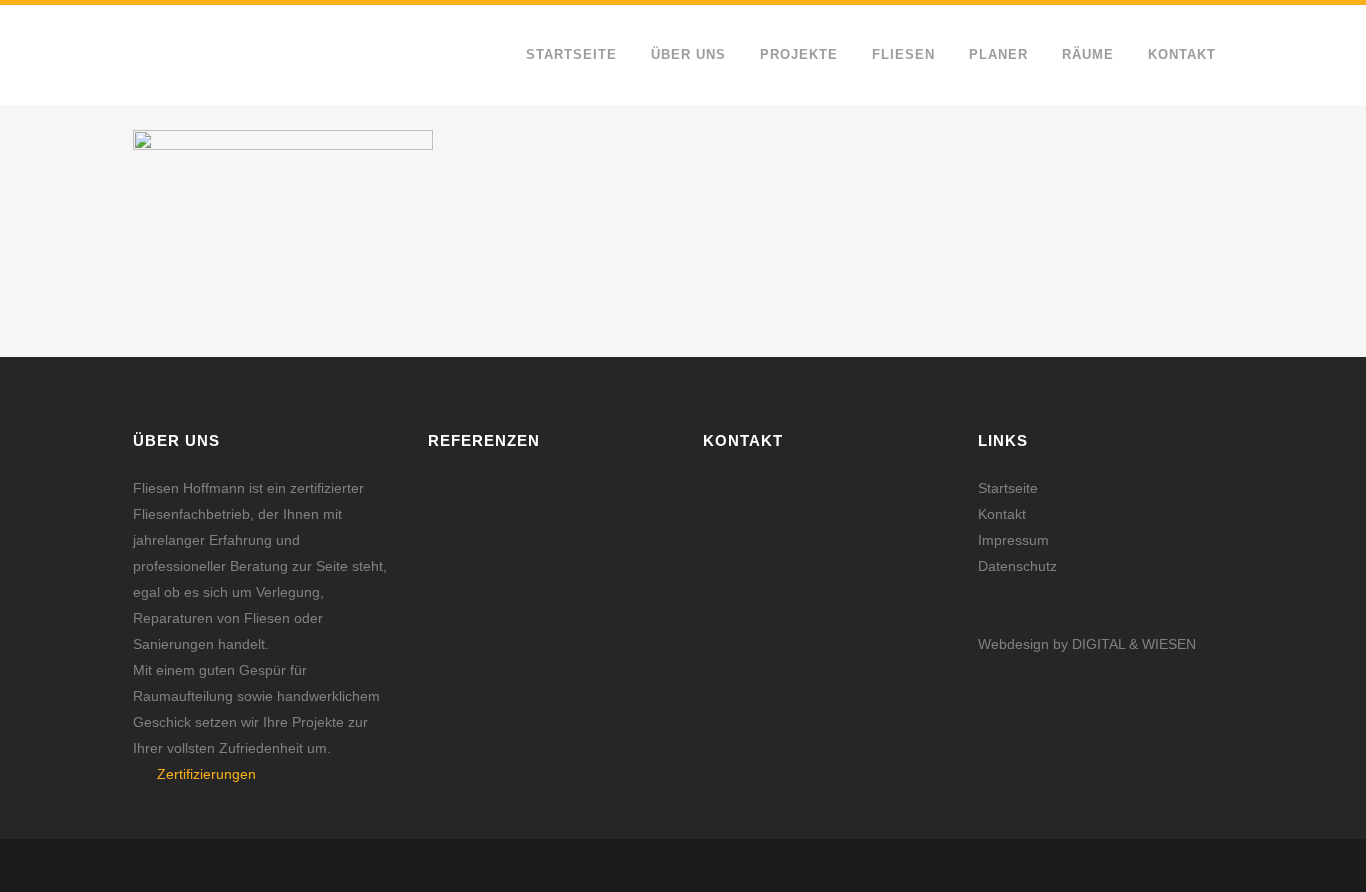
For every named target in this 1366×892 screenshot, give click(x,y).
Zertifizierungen (206, 774)
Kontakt (1002, 514)
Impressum (1013, 540)
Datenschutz (1017, 566)
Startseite (1008, 488)
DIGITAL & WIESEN (1134, 644)
